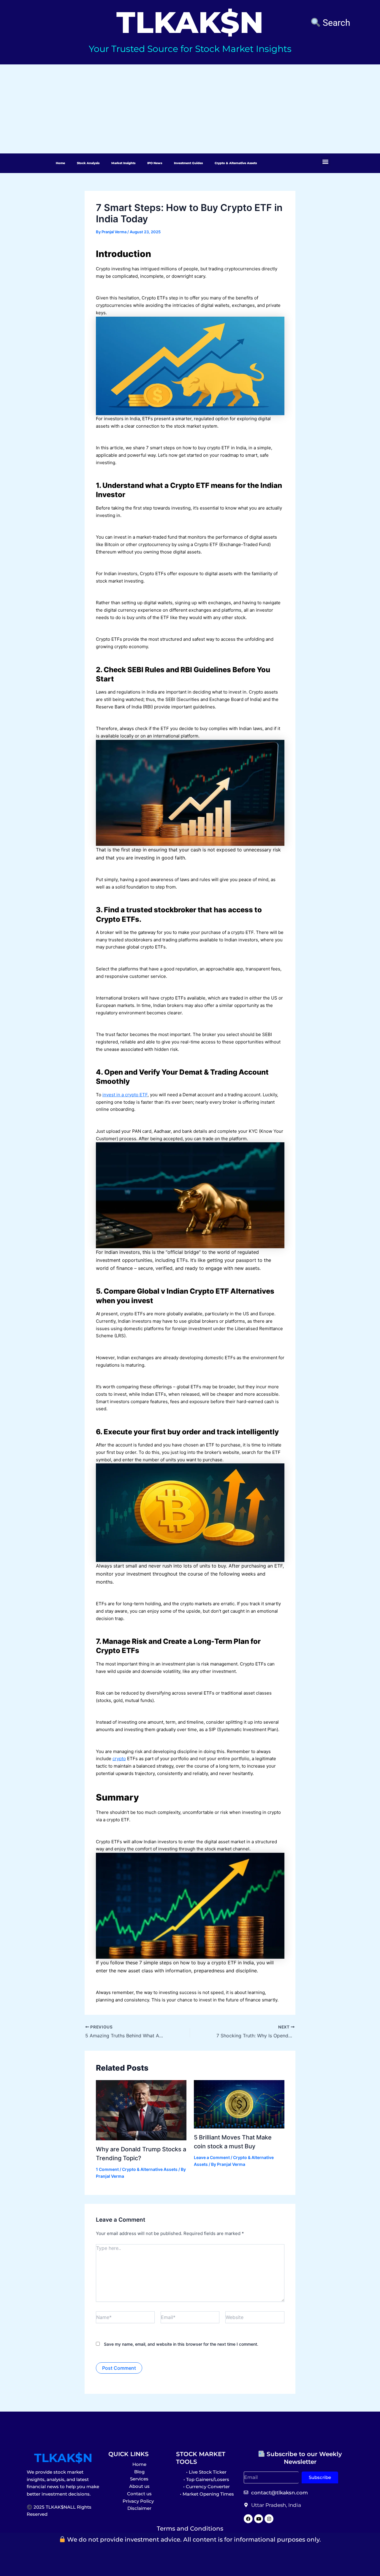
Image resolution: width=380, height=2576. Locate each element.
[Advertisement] (190, 109)
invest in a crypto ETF (125, 1095)
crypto (119, 1759)
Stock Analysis (88, 163)
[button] (326, 161)
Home (60, 163)
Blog (139, 2472)
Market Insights (123, 163)
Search (335, 23)
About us (139, 2486)
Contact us (139, 2494)
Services (139, 2479)
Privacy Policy (139, 2501)
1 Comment (107, 2169)
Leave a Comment (212, 2157)
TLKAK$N (63, 2458)
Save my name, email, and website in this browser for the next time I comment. (181, 2344)
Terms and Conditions (190, 2529)
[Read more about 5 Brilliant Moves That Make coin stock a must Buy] (239, 2104)
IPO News (155, 163)
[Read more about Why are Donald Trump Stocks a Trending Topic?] (141, 2110)
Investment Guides (188, 163)
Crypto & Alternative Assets (236, 163)
